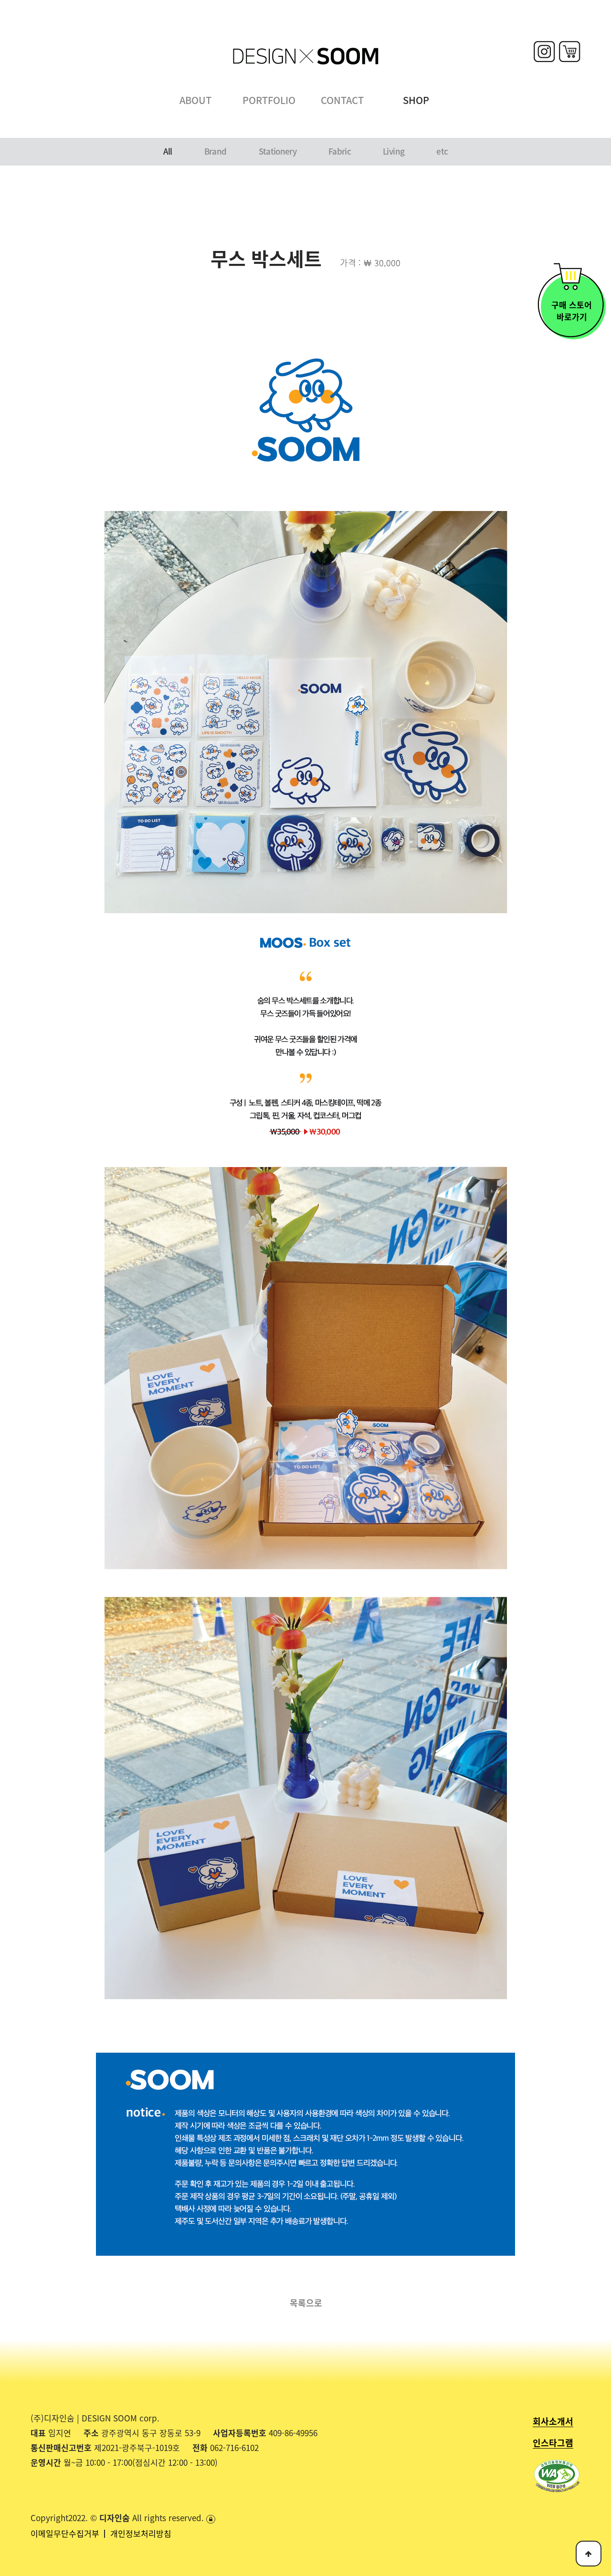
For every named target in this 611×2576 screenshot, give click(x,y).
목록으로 (306, 2303)
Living (394, 151)
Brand (216, 151)
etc (442, 151)
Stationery (278, 151)
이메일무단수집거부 (66, 2533)
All (168, 151)
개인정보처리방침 (141, 2533)
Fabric (340, 151)
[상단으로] (589, 2554)
